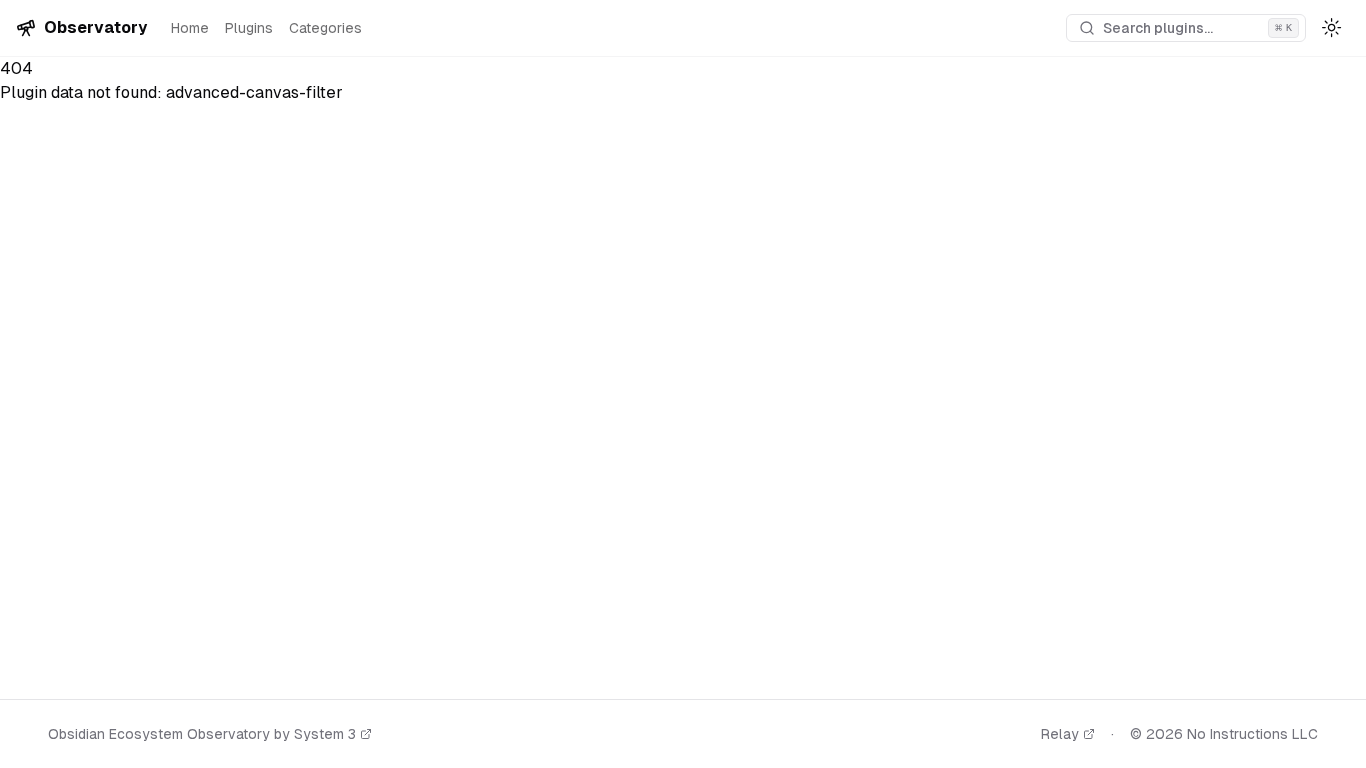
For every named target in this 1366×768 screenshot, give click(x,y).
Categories (325, 28)
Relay (1060, 734)
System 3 (325, 734)
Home (190, 28)
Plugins (249, 28)
